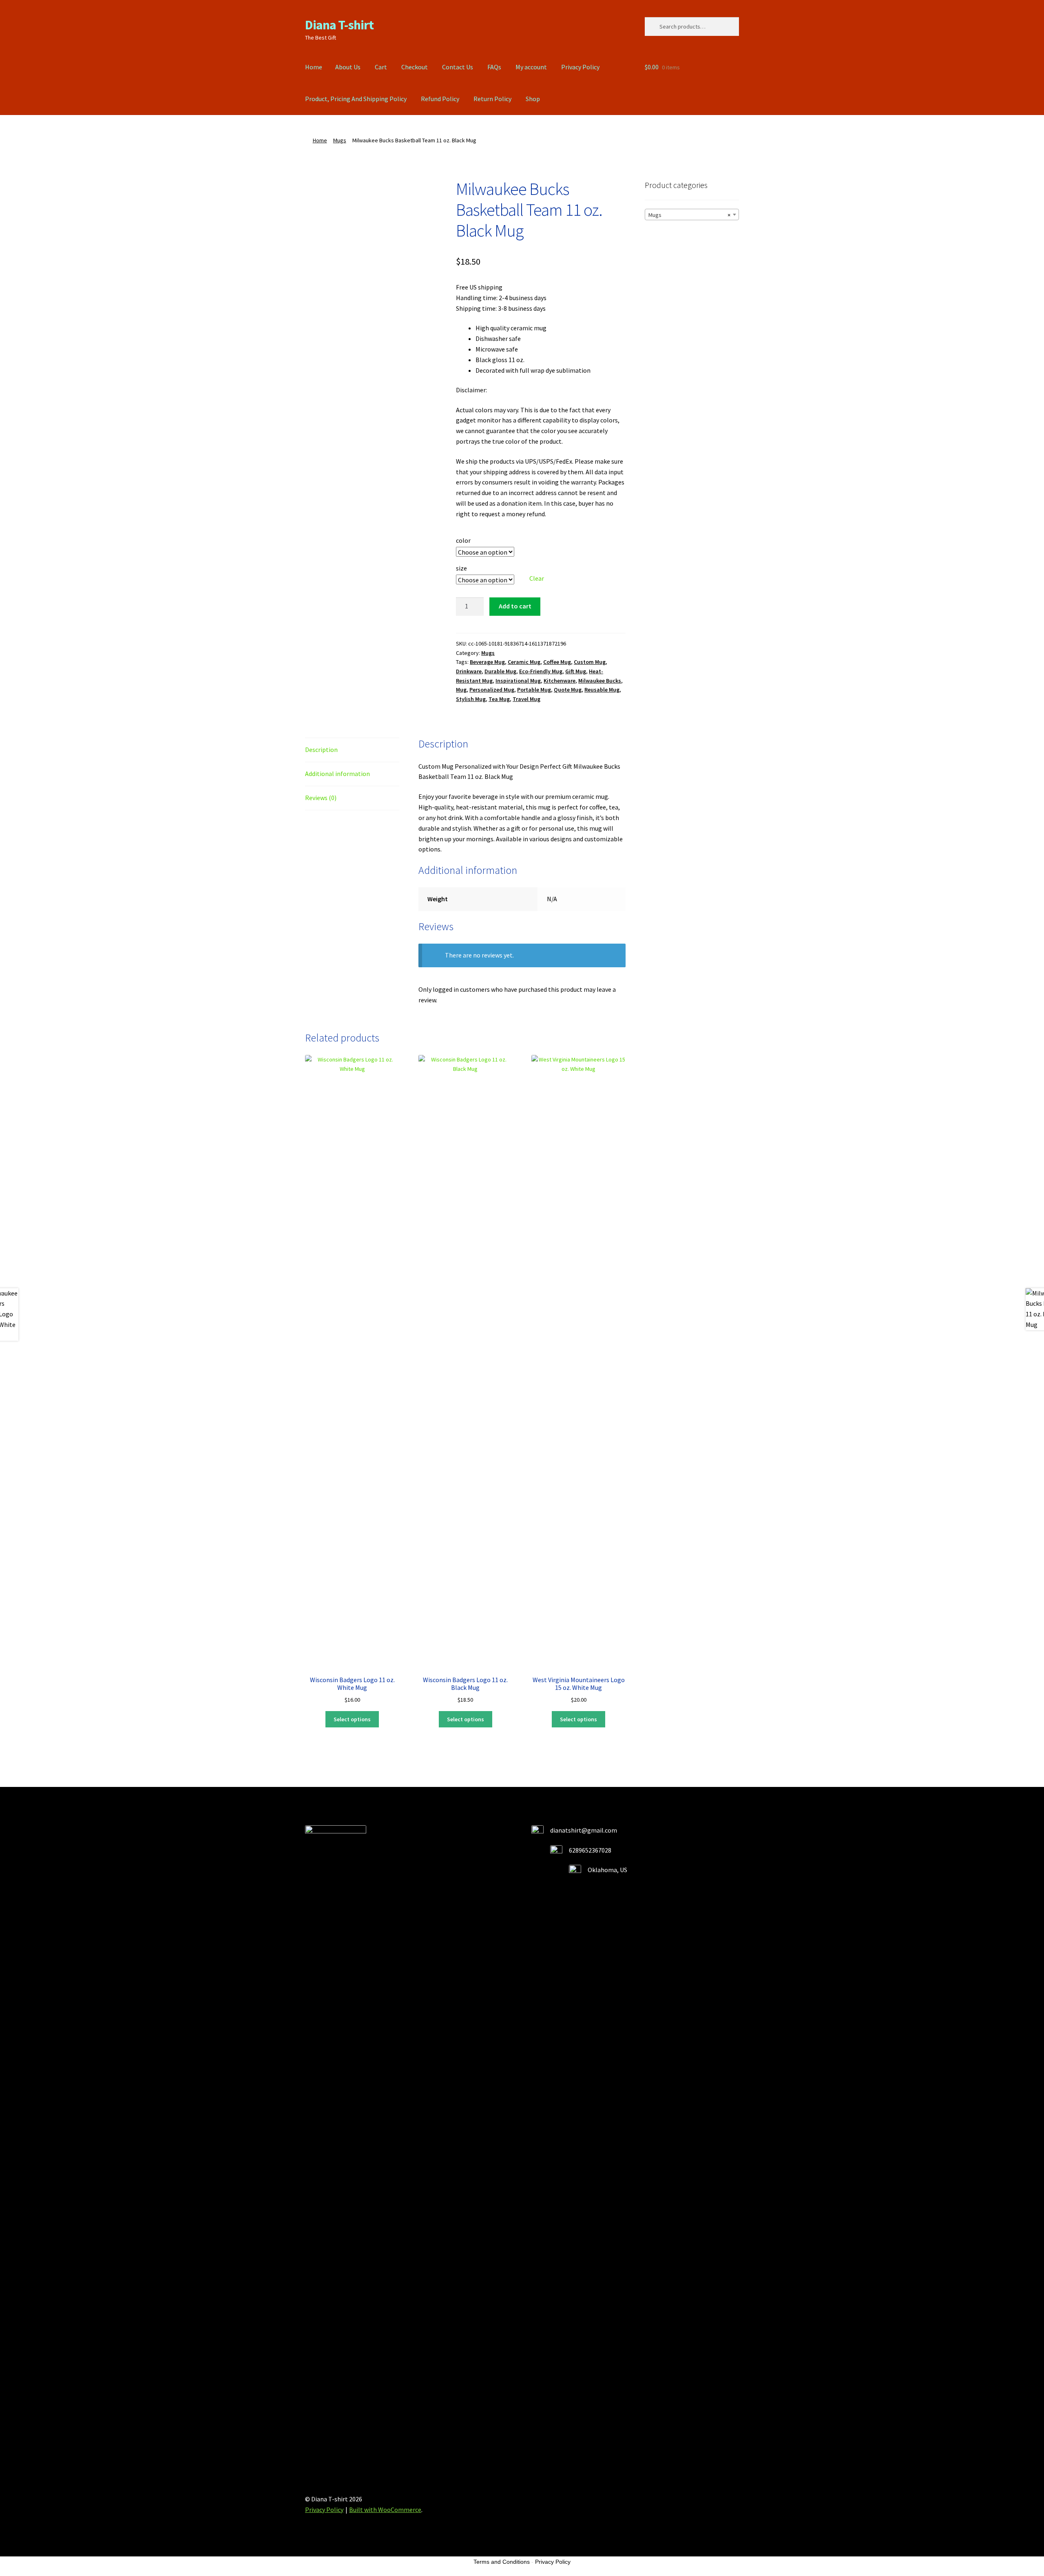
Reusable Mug (602, 690)
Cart (381, 67)
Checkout (415, 67)
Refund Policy (440, 99)
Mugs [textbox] (689, 215)
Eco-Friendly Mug (541, 671)
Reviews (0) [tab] (321, 798)
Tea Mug (499, 699)
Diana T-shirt (339, 25)
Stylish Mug (471, 699)
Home (314, 67)
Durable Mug (500, 671)
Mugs (340, 140)
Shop (533, 99)
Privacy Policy (580, 67)
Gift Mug (576, 671)
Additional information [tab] (337, 774)
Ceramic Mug (524, 662)
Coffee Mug (557, 662)
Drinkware (469, 671)
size (461, 568)
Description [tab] (321, 750)
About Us (348, 67)
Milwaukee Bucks (600, 681)
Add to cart (515, 606)
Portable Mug (534, 690)
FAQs (494, 67)
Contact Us (458, 67)
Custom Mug (590, 662)
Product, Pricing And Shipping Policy (356, 99)
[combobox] (692, 214)
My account (531, 67)
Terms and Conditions (502, 2562)
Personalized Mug (492, 690)
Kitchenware (560, 681)
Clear (537, 578)
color (463, 540)
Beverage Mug (487, 662)
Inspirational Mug (518, 681)
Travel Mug (526, 699)
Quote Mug (568, 690)
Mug (461, 690)
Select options (352, 1719)
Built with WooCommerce (385, 2510)
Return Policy (492, 99)
